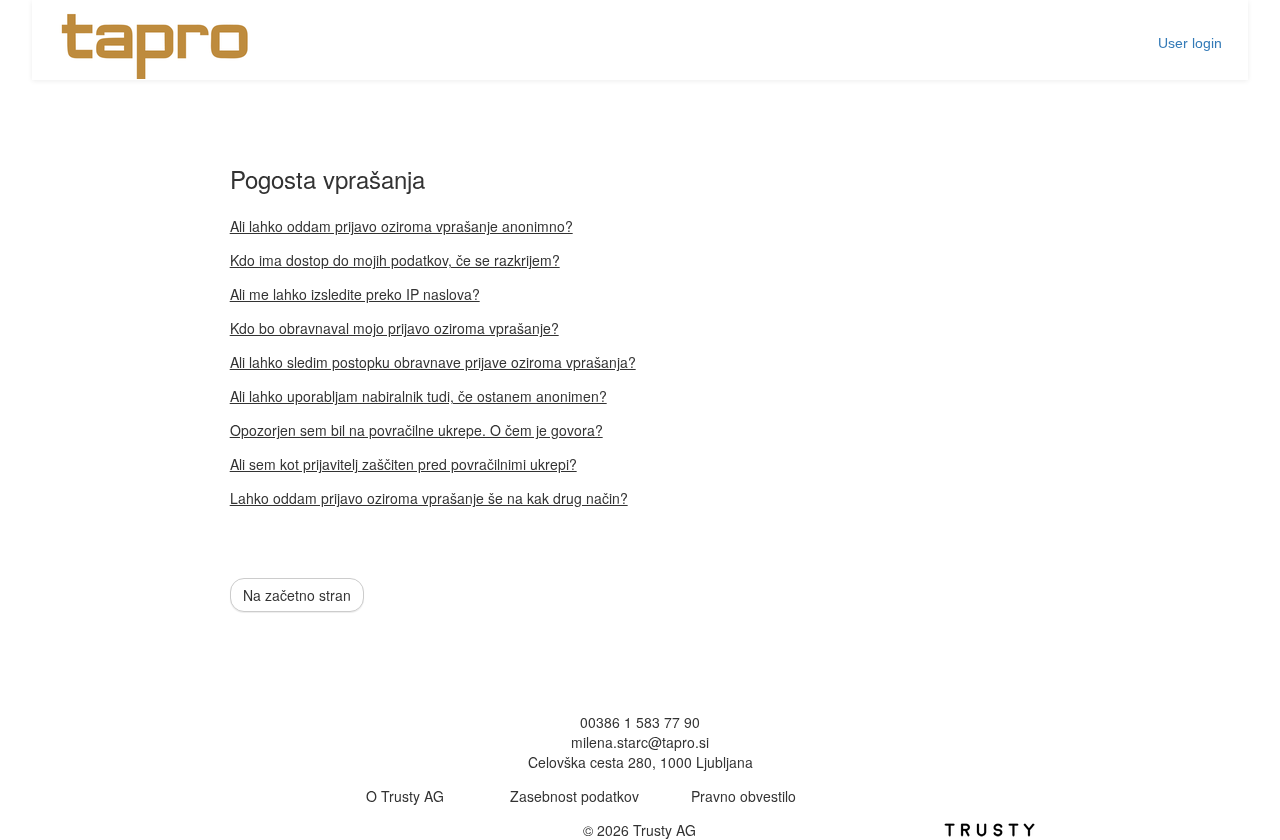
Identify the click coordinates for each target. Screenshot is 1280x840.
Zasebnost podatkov (574, 796)
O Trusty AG (405, 796)
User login (1190, 43)
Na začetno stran (297, 595)
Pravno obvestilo (743, 796)
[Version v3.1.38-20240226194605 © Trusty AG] (989, 827)
